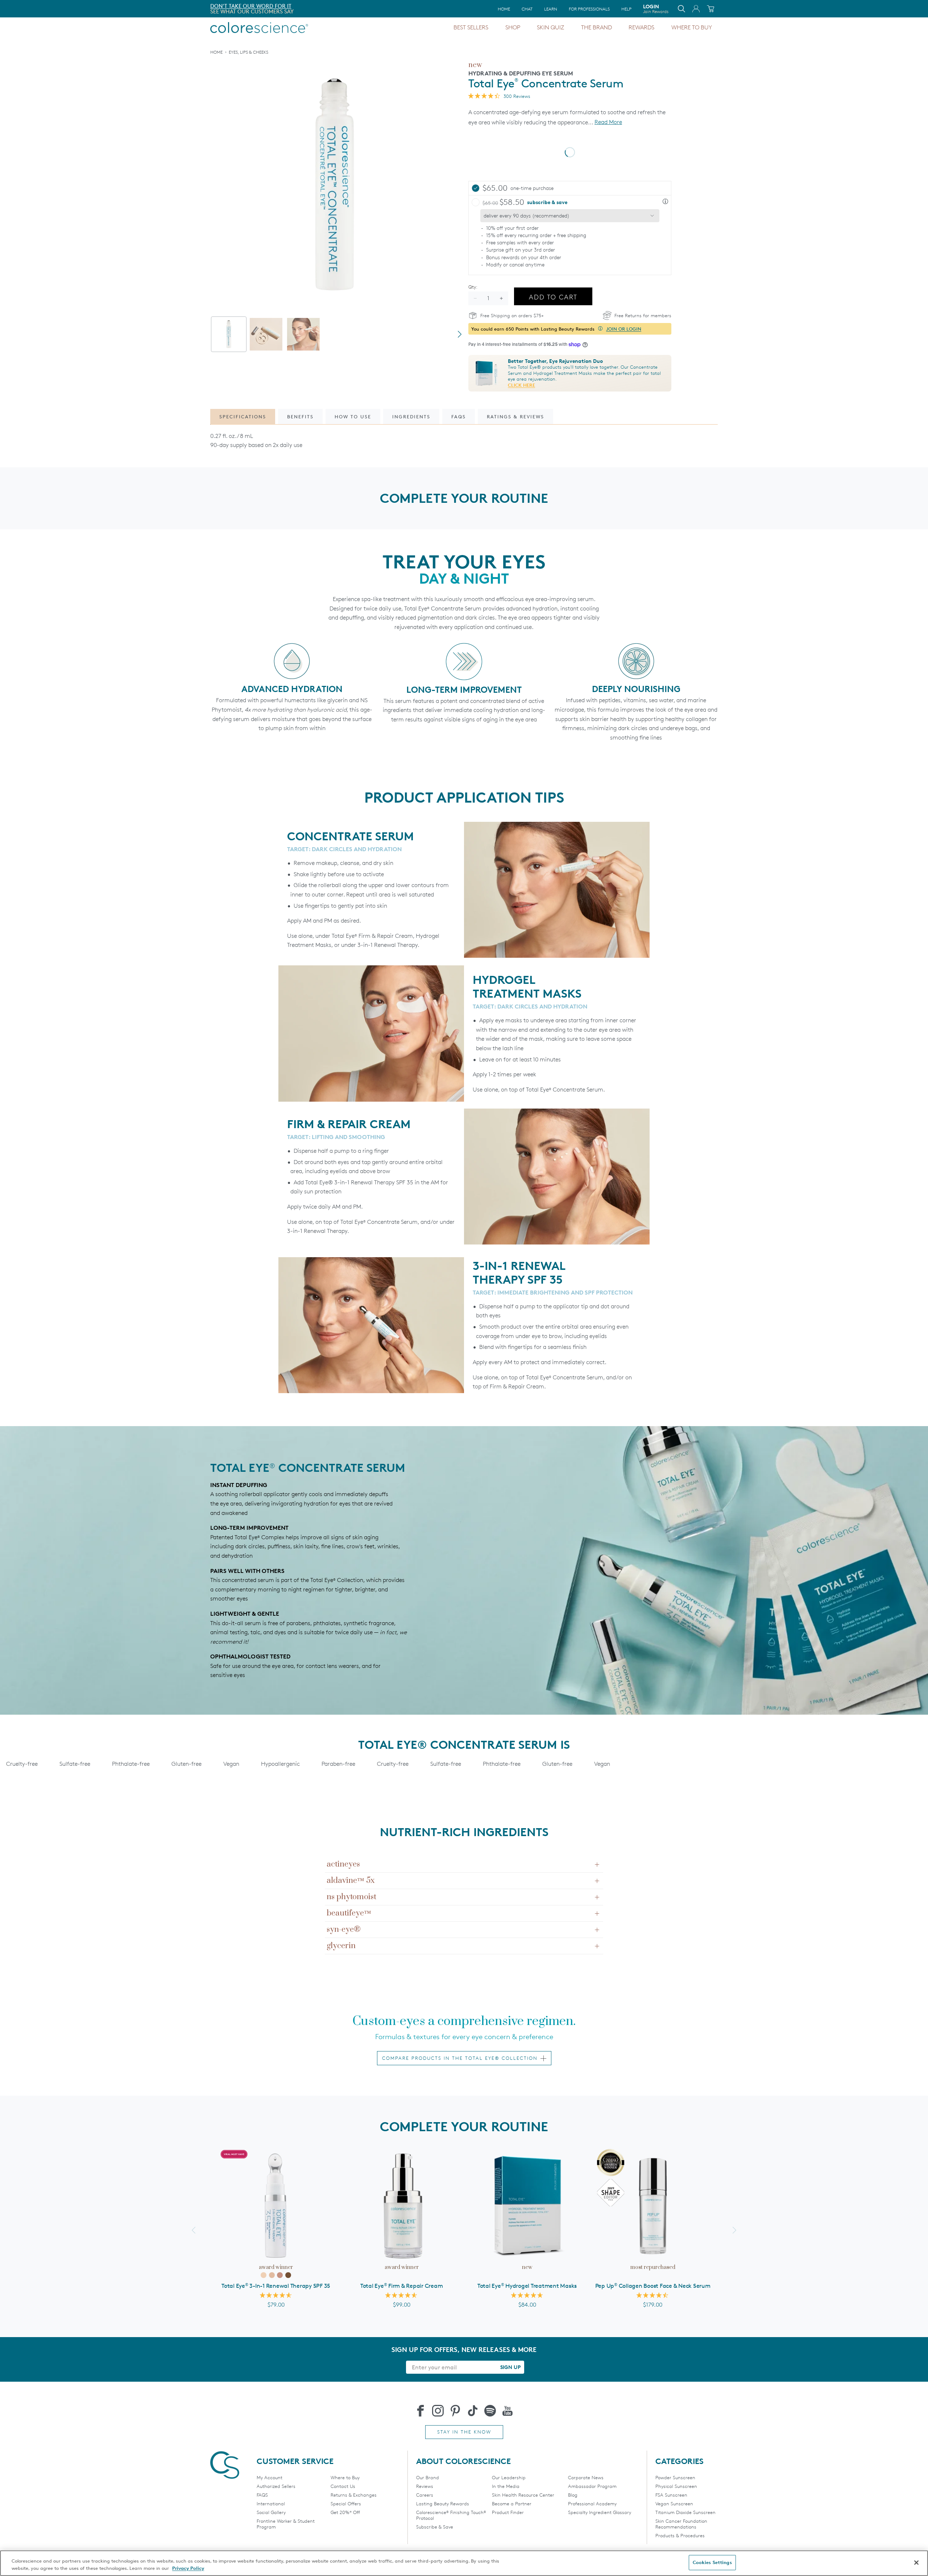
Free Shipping (230, 6)
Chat (527, 9)
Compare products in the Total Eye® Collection (460, 2058)
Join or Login (624, 329)
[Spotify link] (490, 2411)
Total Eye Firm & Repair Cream (402, 2286)
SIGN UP (510, 2367)
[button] (665, 202)
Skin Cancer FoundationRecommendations (681, 2524)
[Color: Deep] (288, 2275)
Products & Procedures (680, 2535)
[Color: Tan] (280, 2275)
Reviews (425, 2486)
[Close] (916, 2563)
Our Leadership (509, 2477)
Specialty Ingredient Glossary (600, 2512)
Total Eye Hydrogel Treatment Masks (527, 2286)
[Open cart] (710, 9)
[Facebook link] (420, 2411)
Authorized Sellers (276, 2486)
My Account (270, 2477)
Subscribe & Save (435, 2527)
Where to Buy (692, 27)
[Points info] (600, 329)
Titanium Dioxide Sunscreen (685, 2512)
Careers (425, 2495)
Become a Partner (512, 2503)
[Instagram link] (438, 2411)
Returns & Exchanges (354, 2495)
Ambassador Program (592, 2486)
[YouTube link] (507, 2411)
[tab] (229, 334)
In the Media (506, 2486)
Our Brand (428, 2477)
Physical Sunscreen (676, 2486)
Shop (513, 27)
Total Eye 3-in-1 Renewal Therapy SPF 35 (276, 2286)
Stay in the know (464, 2432)
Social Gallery (271, 2512)
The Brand (596, 27)
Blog (573, 2495)
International (271, 2503)
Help (626, 9)
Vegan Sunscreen (674, 2503)
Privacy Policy (188, 2568)
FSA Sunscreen (671, 2495)
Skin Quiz (550, 27)
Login (656, 9)
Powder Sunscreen (675, 2477)
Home (504, 9)
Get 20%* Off (345, 2512)
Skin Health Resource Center (523, 2495)
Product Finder (508, 2512)
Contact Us (343, 2486)
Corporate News (586, 2477)
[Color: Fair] (264, 2275)
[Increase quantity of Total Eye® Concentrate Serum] (501, 298)
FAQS (262, 2495)
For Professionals (589, 9)
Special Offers (346, 2503)
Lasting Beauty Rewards (443, 2503)
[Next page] (460, 334)
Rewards (641, 27)
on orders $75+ (233, 11)
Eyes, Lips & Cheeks (248, 52)
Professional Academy (592, 2503)
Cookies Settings (712, 2562)
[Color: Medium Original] (272, 2275)
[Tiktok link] (473, 2411)
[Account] (696, 9)
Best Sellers (471, 27)
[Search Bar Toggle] (681, 9)
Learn (551, 9)
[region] (464, 2563)
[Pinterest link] (455, 2411)
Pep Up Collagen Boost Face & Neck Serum (653, 2286)
